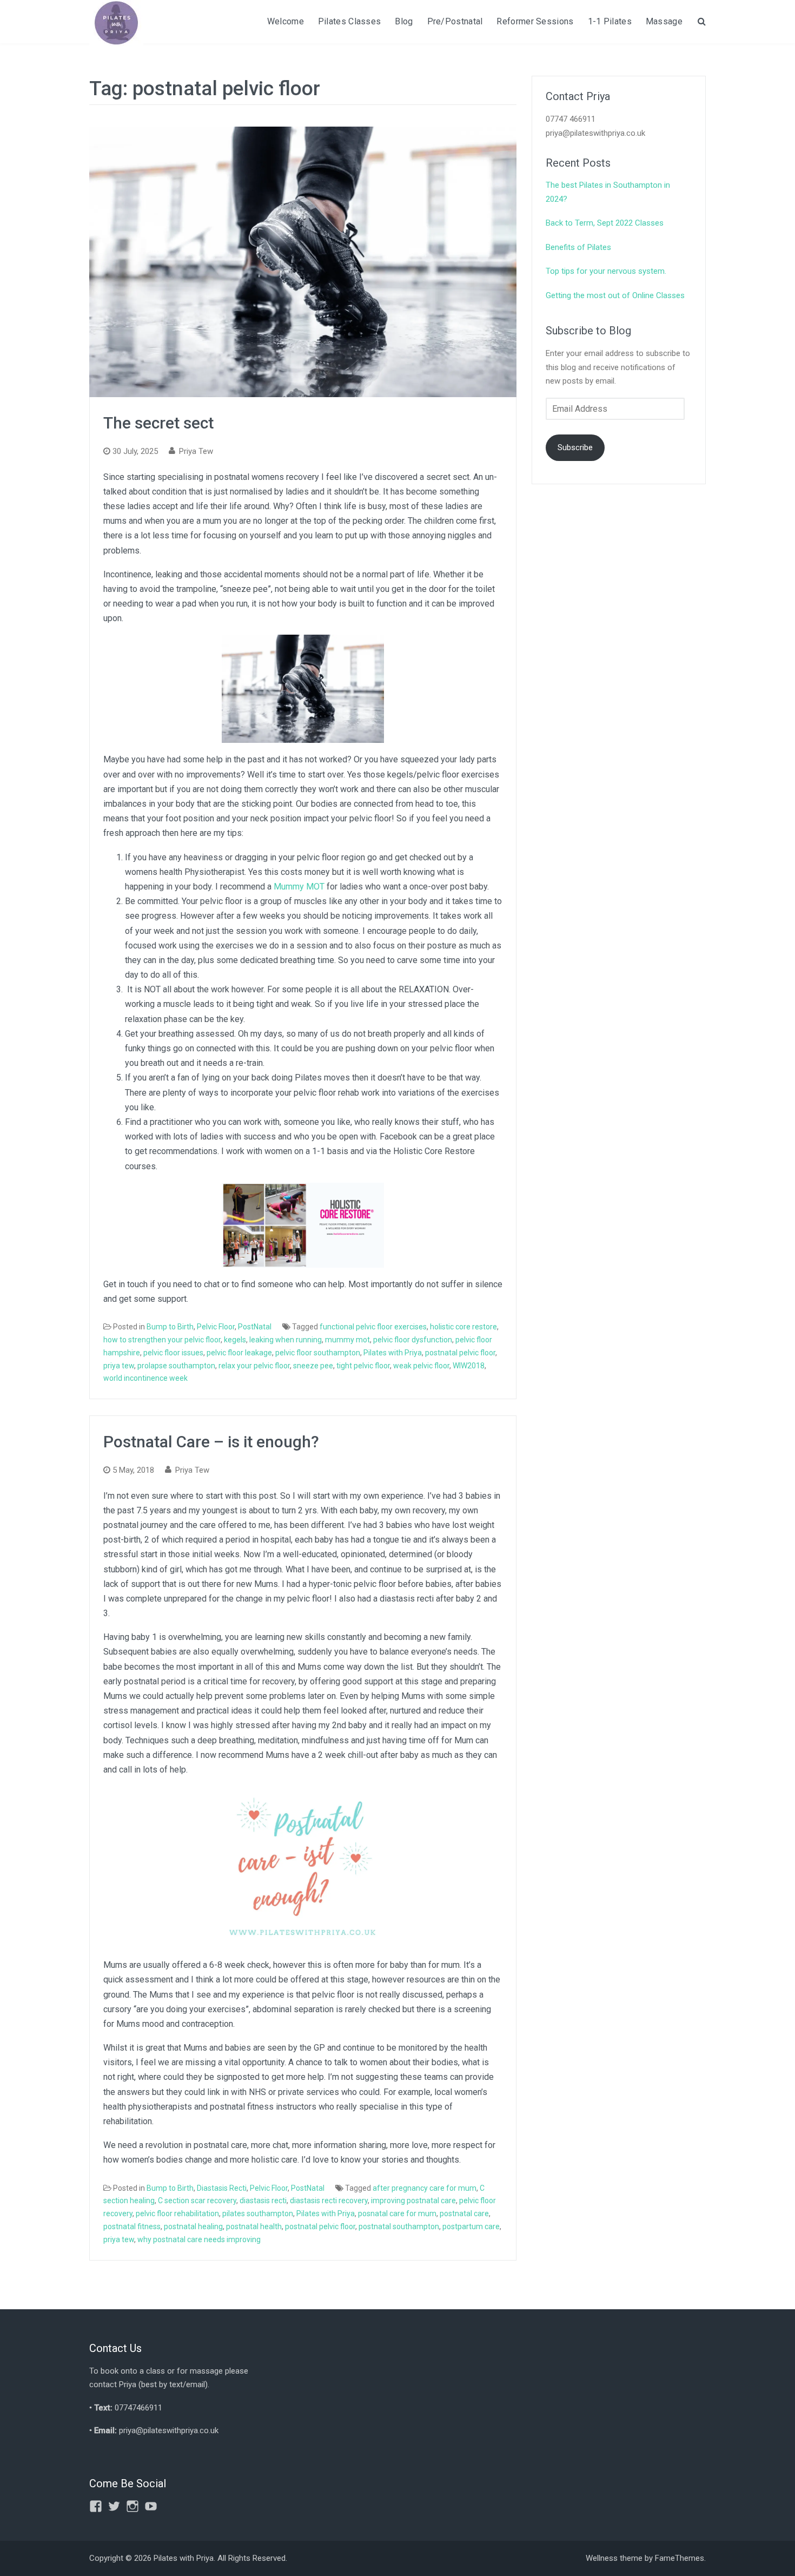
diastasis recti (263, 2201)
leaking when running (286, 1340)
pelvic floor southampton (318, 1353)
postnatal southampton (399, 2226)
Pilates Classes (350, 21)
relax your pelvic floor (254, 1366)
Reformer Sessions (535, 21)
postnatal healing (193, 2226)
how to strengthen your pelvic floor (162, 1340)
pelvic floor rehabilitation (177, 2213)
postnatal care (464, 2213)
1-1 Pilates (610, 21)
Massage (664, 21)
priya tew (119, 1366)
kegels (235, 1340)
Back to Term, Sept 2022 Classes (605, 223)
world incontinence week (145, 1378)
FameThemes (680, 2558)
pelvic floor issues (173, 1353)
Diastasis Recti (222, 2188)
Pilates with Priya (393, 1353)
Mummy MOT (299, 887)
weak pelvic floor (421, 1366)
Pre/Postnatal (455, 21)
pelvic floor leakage (239, 1353)
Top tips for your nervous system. (606, 271)
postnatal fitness (132, 2226)
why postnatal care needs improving (199, 2239)
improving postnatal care (413, 2201)
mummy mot (347, 1340)
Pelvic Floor (216, 1327)
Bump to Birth (170, 1327)
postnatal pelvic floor (460, 1353)
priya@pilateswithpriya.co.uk (169, 2430)
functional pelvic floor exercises (373, 1327)
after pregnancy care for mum (425, 2188)
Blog (404, 21)
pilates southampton (258, 2213)
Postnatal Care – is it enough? (211, 1442)
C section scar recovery (197, 2201)
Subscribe (575, 447)
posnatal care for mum (397, 2213)
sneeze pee (313, 1366)
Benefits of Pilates (578, 247)
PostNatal (255, 1327)
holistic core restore (463, 1327)
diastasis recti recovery (329, 2201)
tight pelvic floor (363, 1366)
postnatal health (254, 2226)
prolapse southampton (176, 1366)
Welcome (286, 21)
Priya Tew (196, 451)
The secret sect (158, 423)
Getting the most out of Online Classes (615, 295)
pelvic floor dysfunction (413, 1340)
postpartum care (471, 2226)
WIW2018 (469, 1366)
